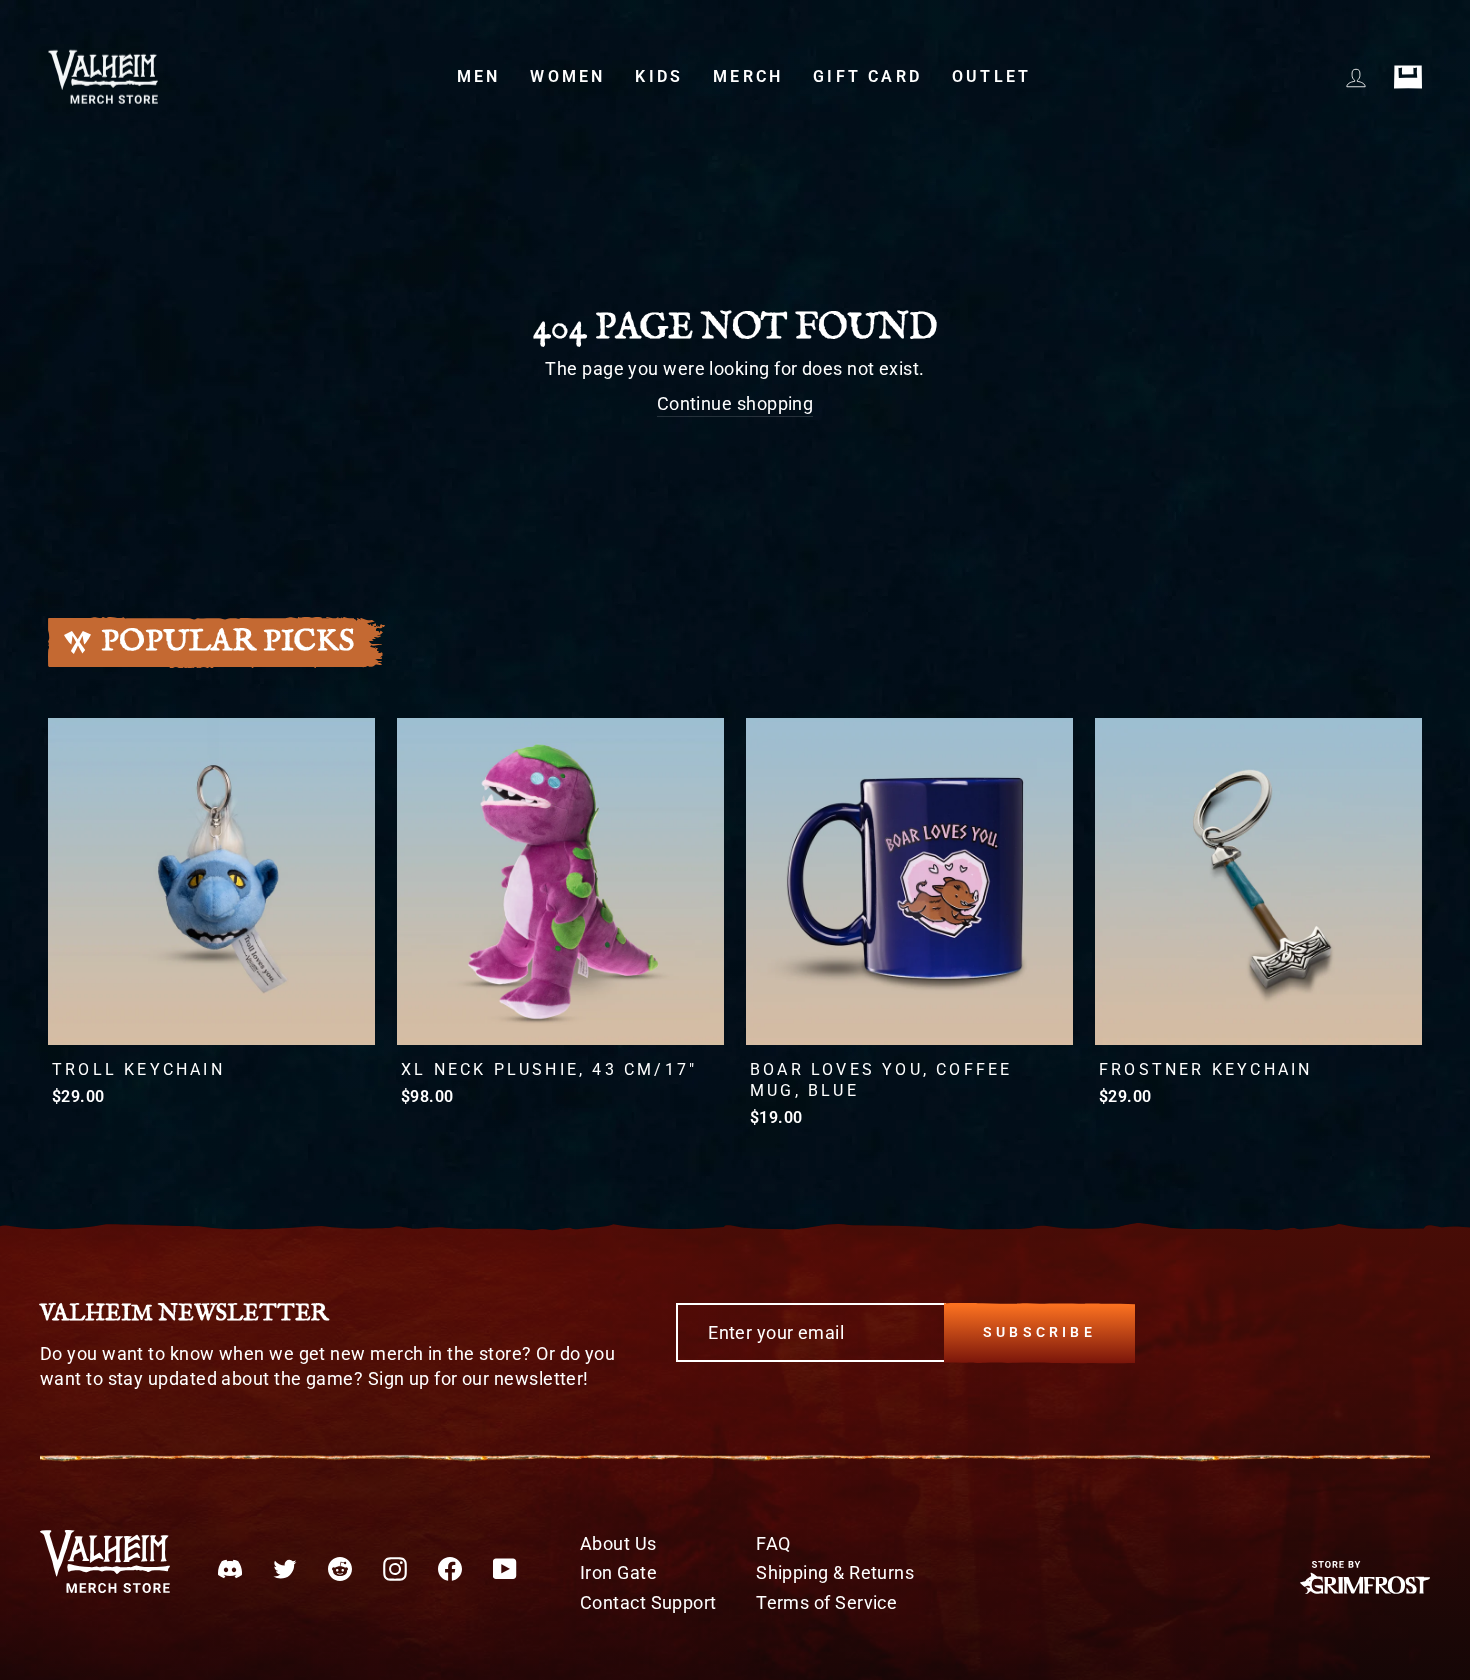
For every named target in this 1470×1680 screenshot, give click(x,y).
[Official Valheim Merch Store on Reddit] (340, 1567)
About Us (618, 1543)
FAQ (773, 1543)
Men (479, 76)
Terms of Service (826, 1602)
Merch (748, 76)
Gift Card (867, 76)
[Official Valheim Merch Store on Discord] (230, 1567)
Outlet (991, 76)
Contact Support (648, 1602)
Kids (659, 76)
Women (567, 76)
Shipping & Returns (835, 1572)
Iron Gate (618, 1572)
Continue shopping (735, 403)
